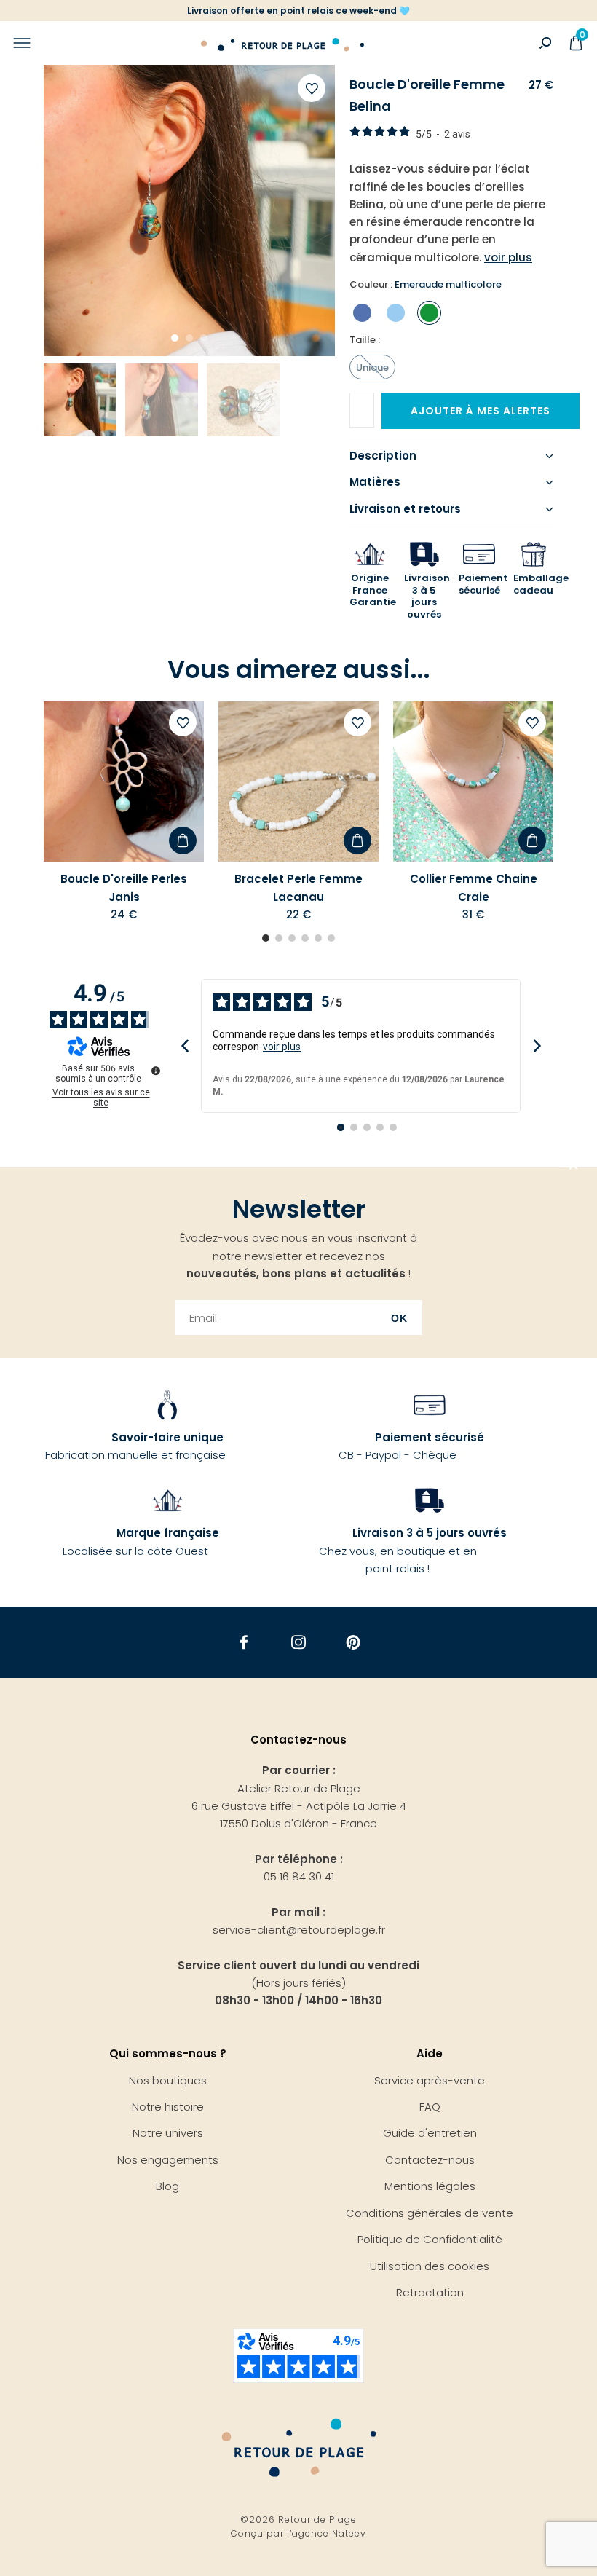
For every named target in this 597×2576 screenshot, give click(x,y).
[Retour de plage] (282, 43)
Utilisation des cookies (430, 2266)
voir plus (282, 1047)
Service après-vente (430, 2080)
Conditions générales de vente (430, 2213)
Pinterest (353, 1643)
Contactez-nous (430, 2160)
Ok (399, 1318)
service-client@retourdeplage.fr (299, 1930)
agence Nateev (329, 2533)
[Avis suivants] (537, 1045)
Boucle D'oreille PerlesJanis (124, 887)
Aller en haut (574, 1167)
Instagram (299, 1643)
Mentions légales (430, 2186)
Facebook (244, 1643)
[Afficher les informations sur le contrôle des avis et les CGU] (156, 1071)
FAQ (430, 2107)
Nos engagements (168, 2160)
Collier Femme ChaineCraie (474, 887)
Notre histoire (168, 2107)
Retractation (430, 2292)
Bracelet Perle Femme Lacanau (298, 887)
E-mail (373, 405)
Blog (167, 2186)
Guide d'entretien (430, 2133)
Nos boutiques (168, 2080)
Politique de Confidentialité (430, 2239)
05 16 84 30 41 (299, 1876)
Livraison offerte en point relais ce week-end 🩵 (298, 11)
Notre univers (168, 2133)
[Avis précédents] (185, 1045)
